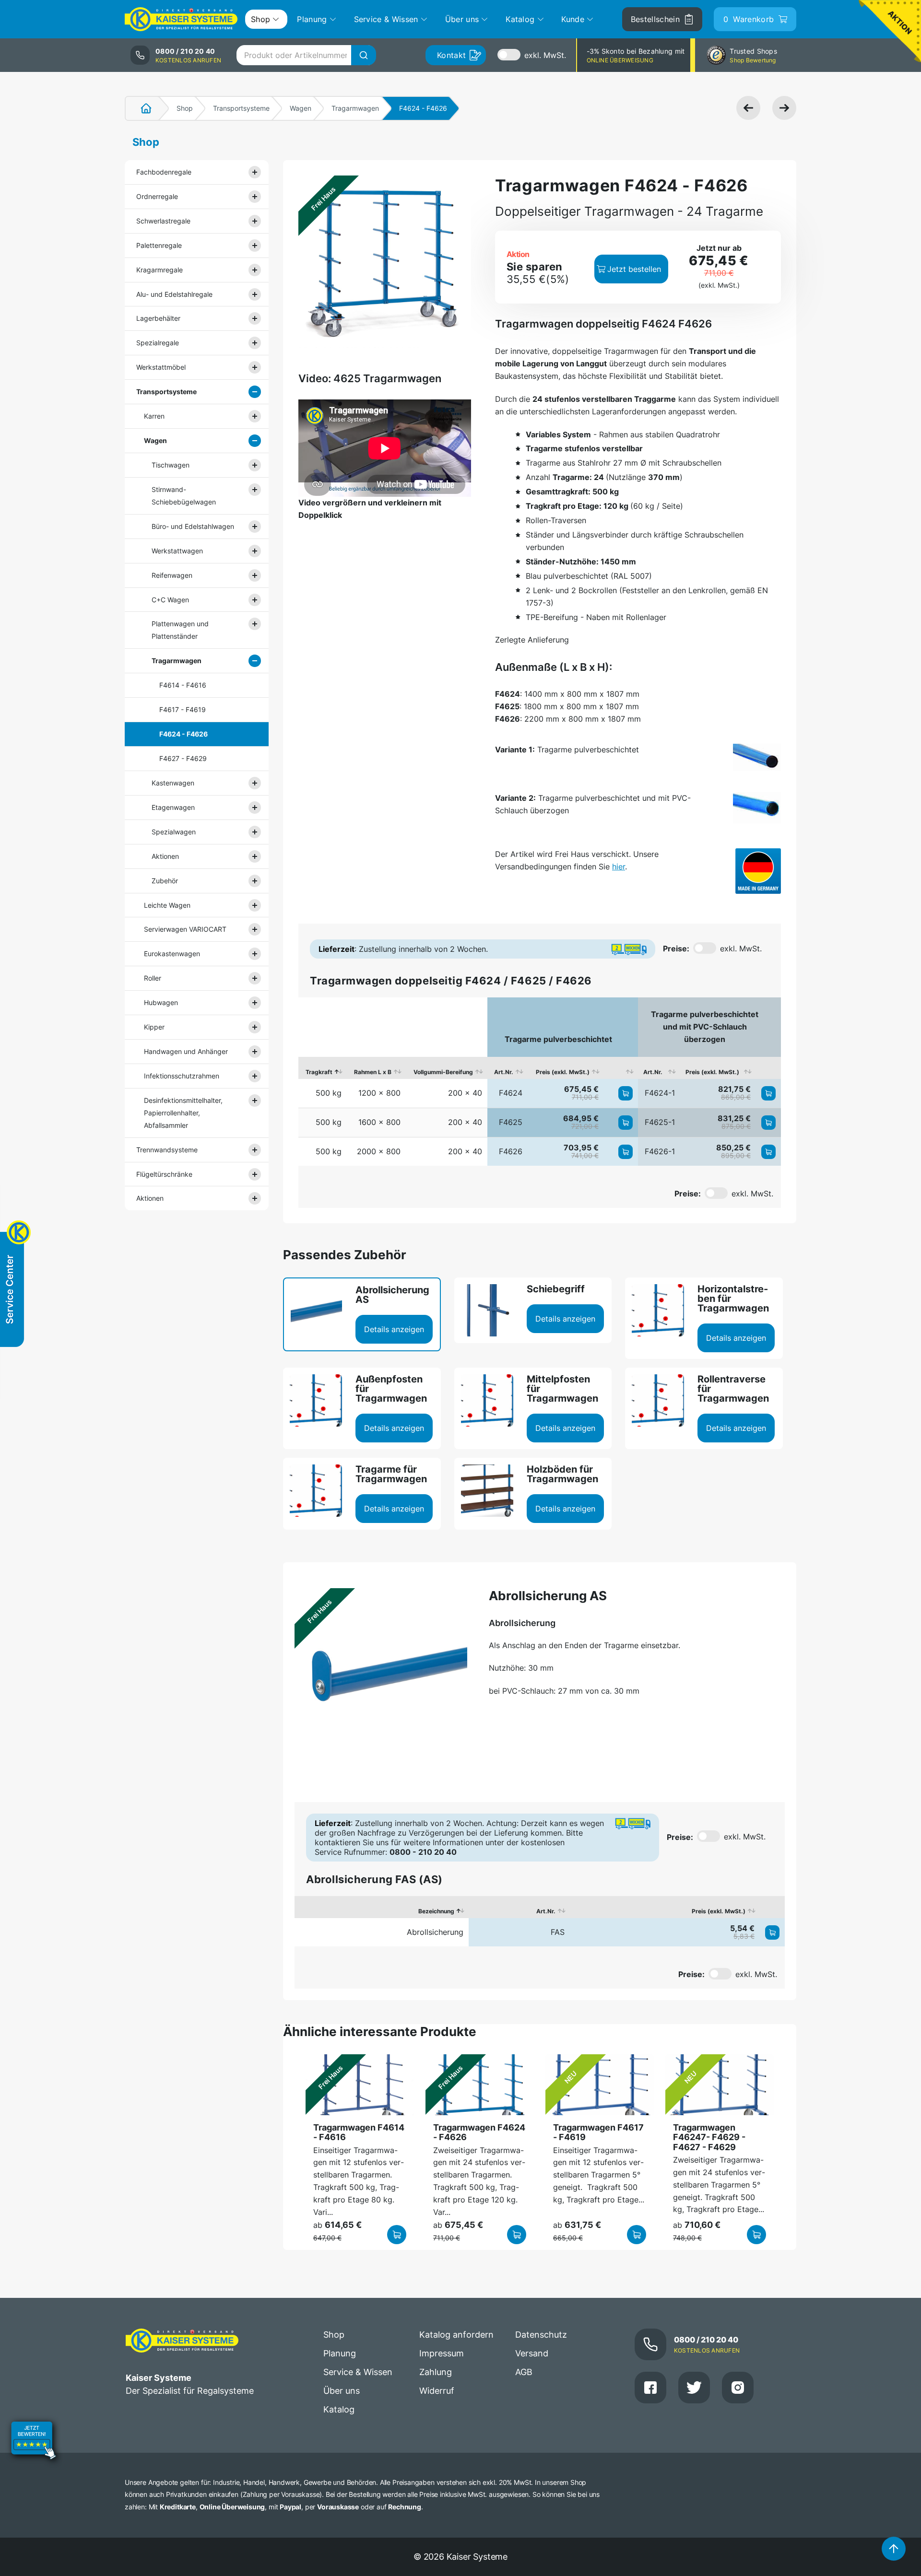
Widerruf (437, 2391)
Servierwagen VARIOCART (185, 929)
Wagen (301, 108)
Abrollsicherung (435, 1932)
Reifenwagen (172, 575)
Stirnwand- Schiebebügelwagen (184, 496)
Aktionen (165, 856)
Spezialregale (158, 343)
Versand (532, 2353)
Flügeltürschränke (164, 1174)
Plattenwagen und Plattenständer (180, 630)
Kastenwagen (173, 783)
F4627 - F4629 (183, 758)
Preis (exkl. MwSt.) (563, 1072)
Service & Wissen (358, 2372)
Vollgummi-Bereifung (443, 1072)
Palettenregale (159, 245)
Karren (154, 416)
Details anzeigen (394, 1329)
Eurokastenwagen (172, 954)
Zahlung (436, 2372)
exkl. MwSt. (545, 55)
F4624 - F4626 (183, 734)
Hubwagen (161, 1002)
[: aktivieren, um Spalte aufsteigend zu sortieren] (621, 1068)
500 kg (329, 1093)
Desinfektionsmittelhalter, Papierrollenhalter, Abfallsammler (183, 1113)
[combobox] (306, 55)
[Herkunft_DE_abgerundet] (758, 871)
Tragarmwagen (355, 108)
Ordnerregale (157, 196)
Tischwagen (171, 465)
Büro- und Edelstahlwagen (193, 526)
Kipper (154, 1027)
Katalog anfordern (456, 2335)
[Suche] (364, 55)
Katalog (339, 2409)
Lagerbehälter (158, 318)
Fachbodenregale (164, 172)
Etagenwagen (173, 807)
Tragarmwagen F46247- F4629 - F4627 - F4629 (709, 2137)
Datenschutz (541, 2335)
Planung (340, 2353)
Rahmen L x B (373, 1072)
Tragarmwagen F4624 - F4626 (479, 2132)
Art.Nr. (504, 1072)
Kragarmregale (159, 270)
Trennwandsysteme (167, 1150)
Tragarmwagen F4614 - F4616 (359, 2132)
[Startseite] (141, 108)
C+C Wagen (170, 600)
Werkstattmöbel (161, 367)
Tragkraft (319, 1072)
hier (619, 866)
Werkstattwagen (177, 551)
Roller (153, 978)
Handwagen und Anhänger (186, 1051)
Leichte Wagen (167, 905)
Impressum (442, 2353)
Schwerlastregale (163, 221)
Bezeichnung (436, 1911)
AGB (524, 2372)
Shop (185, 108)
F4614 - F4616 (183, 685)
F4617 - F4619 (183, 709)
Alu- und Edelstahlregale (174, 294)
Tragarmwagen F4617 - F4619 (598, 2132)
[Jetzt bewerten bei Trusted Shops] (34, 2442)
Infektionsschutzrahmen (182, 1076)
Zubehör (165, 881)
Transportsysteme (241, 108)
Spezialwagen (174, 832)
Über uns (342, 2391)
